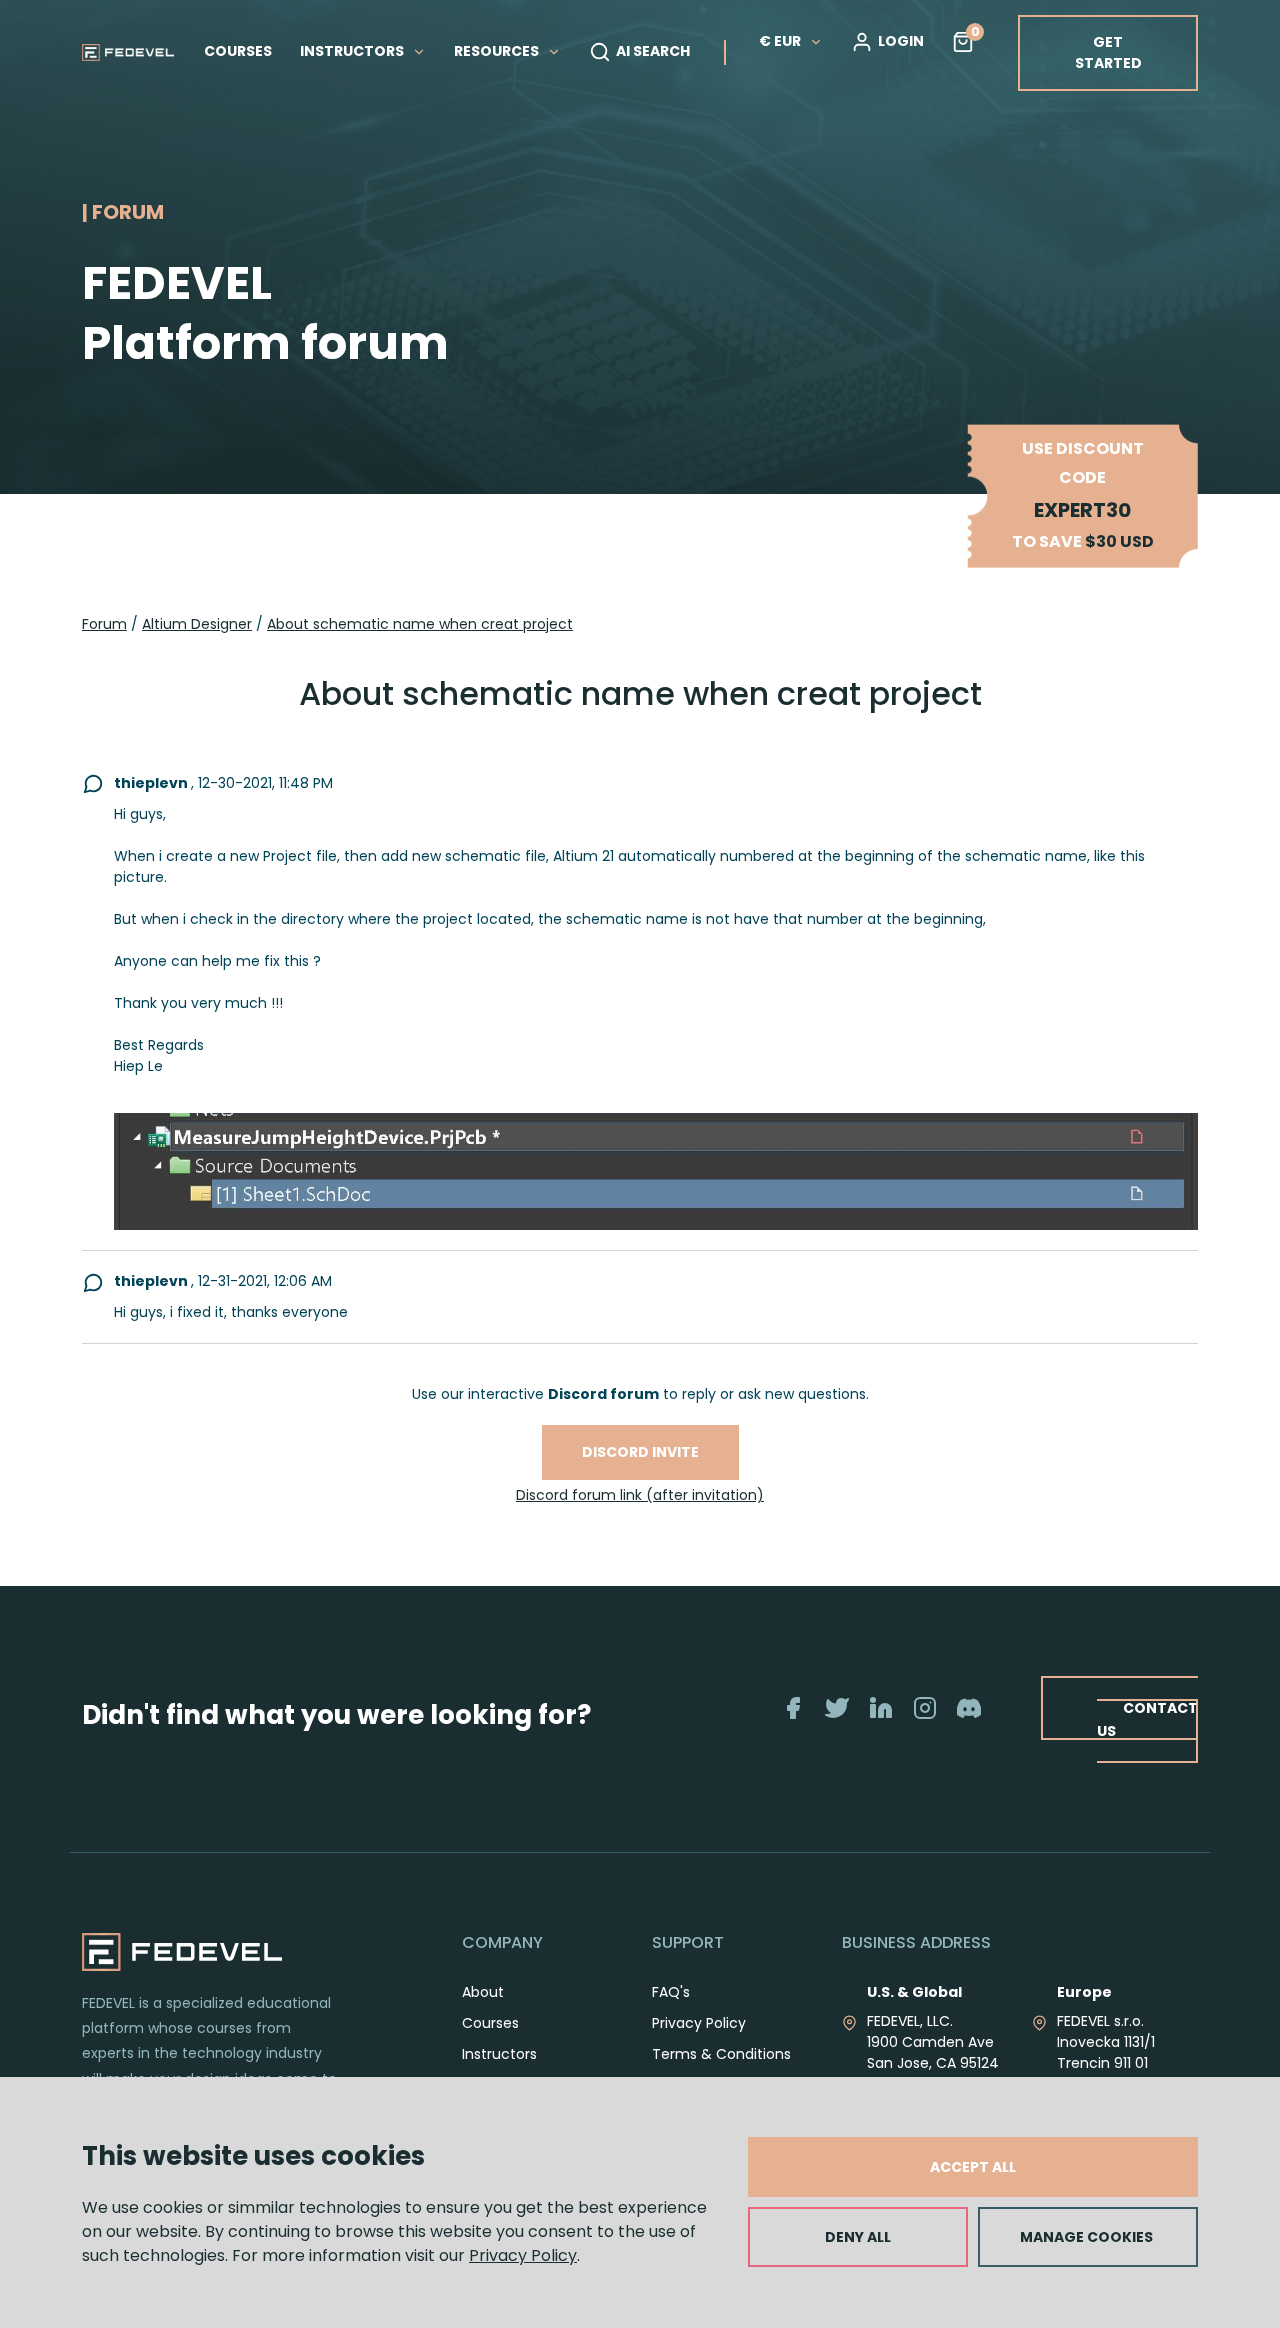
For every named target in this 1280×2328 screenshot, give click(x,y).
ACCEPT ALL (973, 2167)
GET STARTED (1108, 52)
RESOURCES (498, 51)
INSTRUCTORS (353, 51)
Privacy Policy (523, 2255)
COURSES (238, 51)
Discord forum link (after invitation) (640, 1495)
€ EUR (780, 41)
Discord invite (640, 1452)
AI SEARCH (653, 51)
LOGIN (901, 41)
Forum (104, 624)
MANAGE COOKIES (1086, 2237)
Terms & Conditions (721, 2054)
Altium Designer (197, 624)
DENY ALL (858, 2237)
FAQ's (671, 1992)
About (483, 1992)
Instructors (499, 2054)
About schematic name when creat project (420, 624)
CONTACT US (1147, 1719)
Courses (490, 2023)
